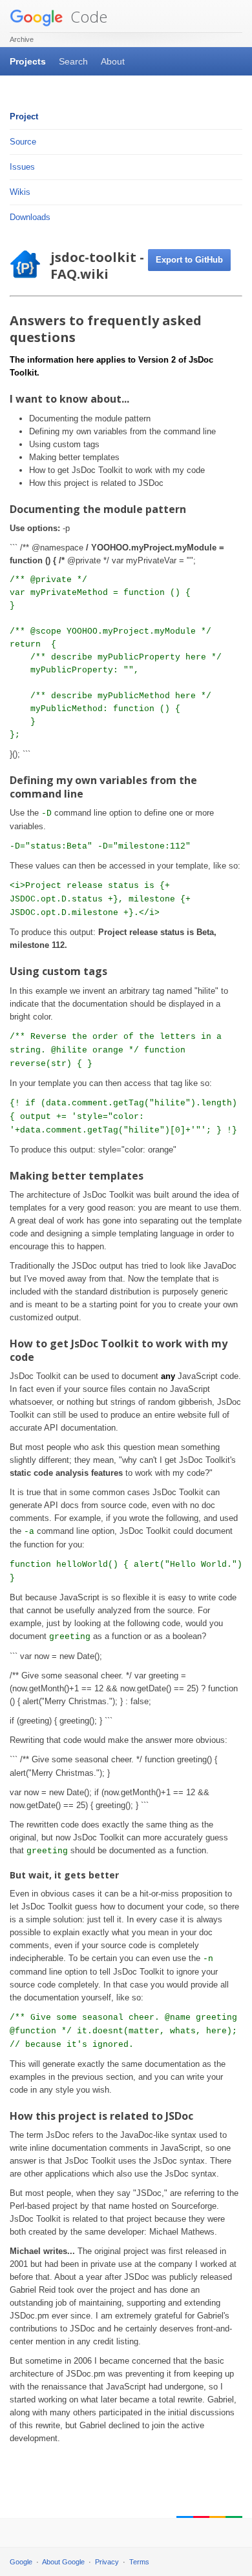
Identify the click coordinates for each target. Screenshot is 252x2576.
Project (24, 116)
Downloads (30, 217)
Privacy (107, 2562)
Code (87, 16)
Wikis (20, 192)
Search (73, 61)
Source (23, 142)
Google (21, 2562)
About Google (63, 2562)
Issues (22, 167)
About (113, 61)
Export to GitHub (189, 260)
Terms (139, 2562)
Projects (28, 61)
